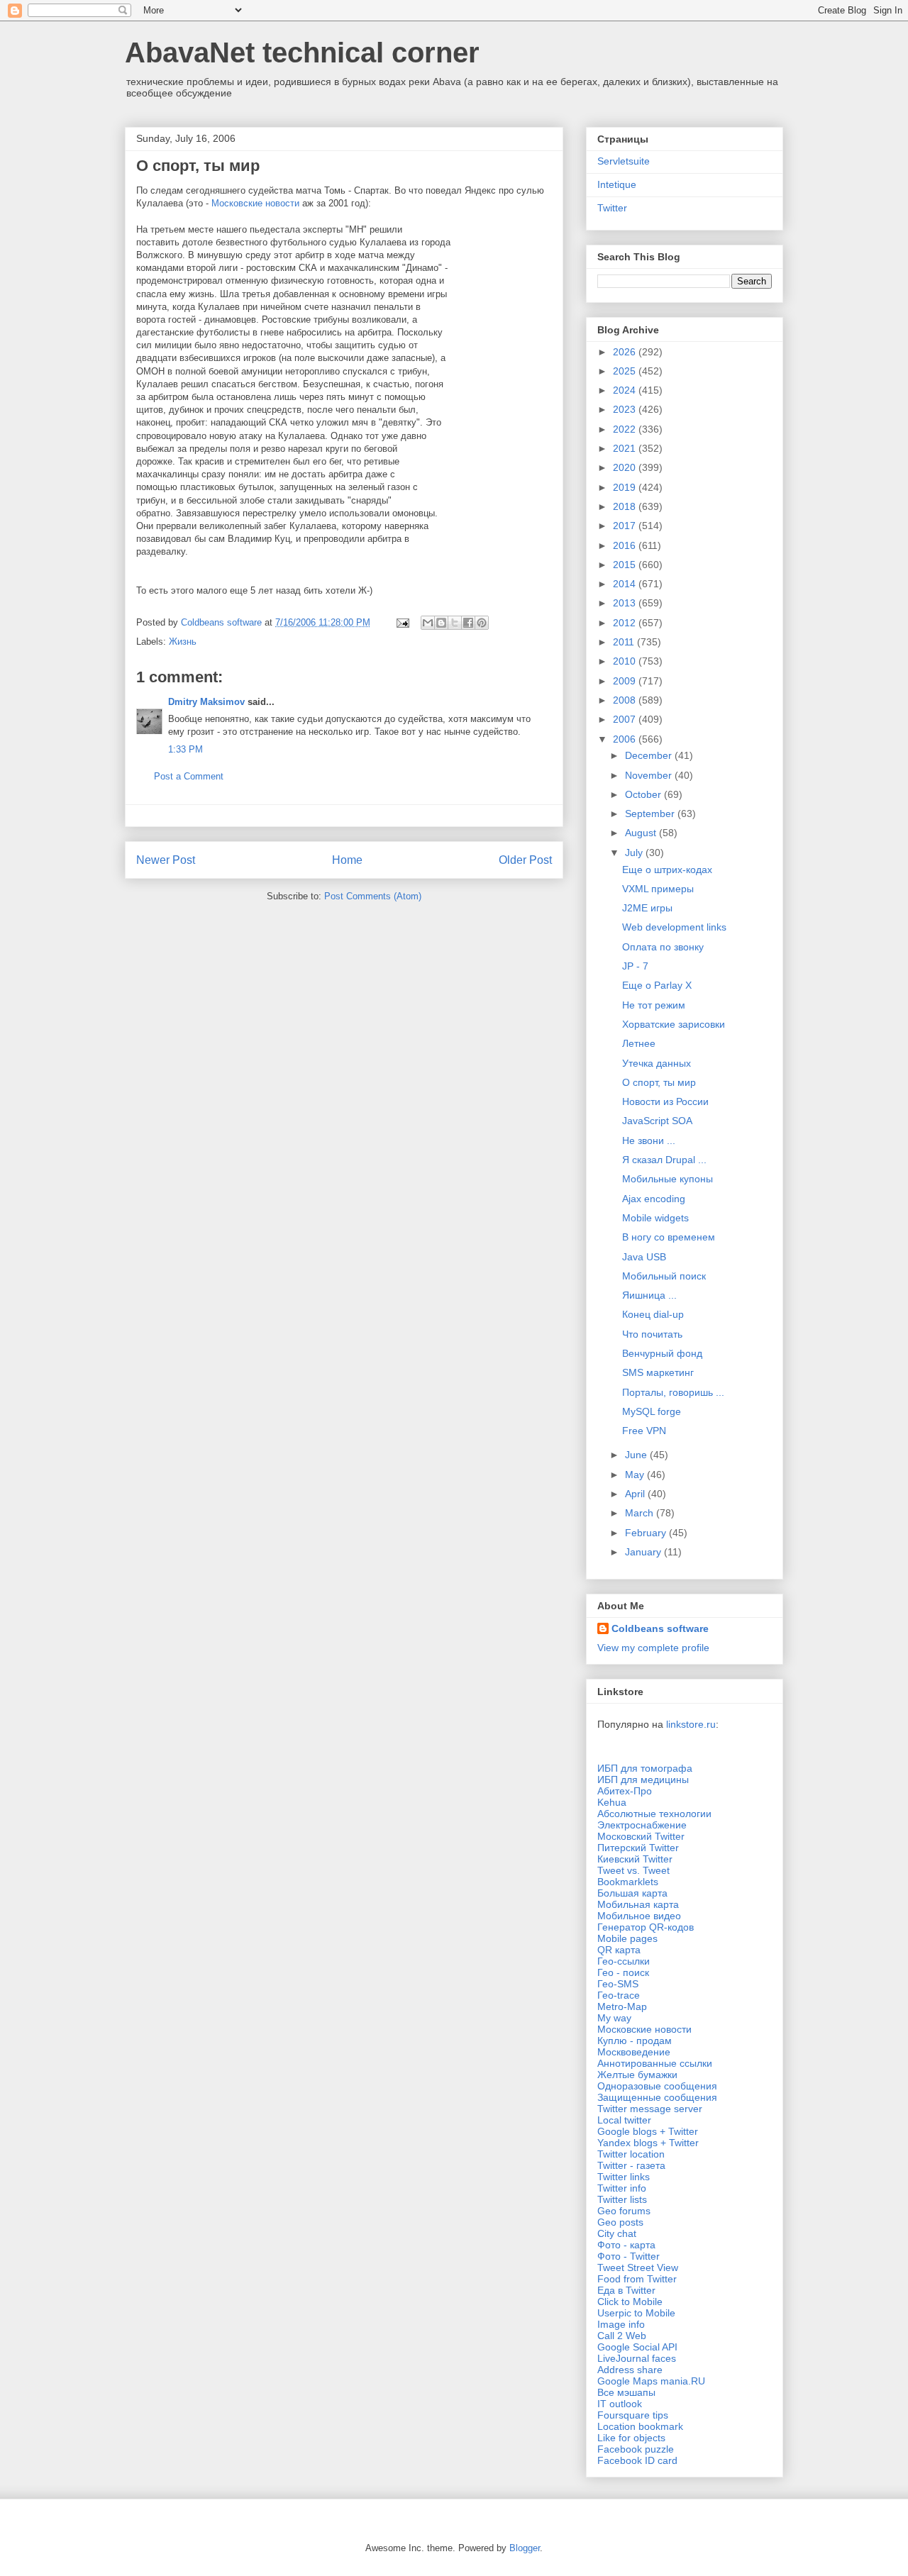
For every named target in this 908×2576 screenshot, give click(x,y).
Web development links (674, 927)
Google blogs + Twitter (648, 2131)
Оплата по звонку (663, 947)
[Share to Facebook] (468, 623)
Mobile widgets (655, 1218)
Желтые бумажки (637, 2075)
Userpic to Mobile (636, 2313)
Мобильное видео (639, 1916)
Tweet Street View (638, 2267)
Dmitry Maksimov (206, 702)
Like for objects (631, 2438)
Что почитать (652, 1334)
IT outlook (620, 2404)
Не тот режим (654, 1005)
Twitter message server (650, 2109)
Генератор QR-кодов (646, 1927)
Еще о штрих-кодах (667, 870)
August (642, 833)
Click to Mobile (630, 2302)
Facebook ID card (637, 2460)
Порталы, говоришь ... (673, 1392)
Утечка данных (657, 1063)
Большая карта (632, 1893)
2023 (626, 409)
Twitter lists (622, 2199)
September (651, 814)
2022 (626, 429)
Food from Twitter (637, 2279)
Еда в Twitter (626, 2290)
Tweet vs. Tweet (633, 1870)
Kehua (612, 1802)
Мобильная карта (638, 1904)
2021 (626, 448)
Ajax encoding (654, 1199)
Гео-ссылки (624, 1961)
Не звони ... (649, 1140)
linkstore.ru (691, 1724)
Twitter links (624, 2177)
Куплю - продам (635, 2041)
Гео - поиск (623, 1972)
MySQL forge (652, 1411)
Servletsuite (624, 161)
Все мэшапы (626, 2392)
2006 (626, 739)
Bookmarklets (628, 1882)
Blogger (525, 2548)
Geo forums (624, 2211)
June (637, 1455)
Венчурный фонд (662, 1353)
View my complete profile (653, 1648)
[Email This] (428, 623)
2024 (626, 390)
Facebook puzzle (636, 2449)
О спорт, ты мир (659, 1082)
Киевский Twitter (635, 1859)
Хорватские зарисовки (674, 1024)
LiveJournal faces (637, 2358)
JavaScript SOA (657, 1121)
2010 (626, 661)
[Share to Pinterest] (482, 623)
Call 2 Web (622, 2336)
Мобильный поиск (664, 1276)
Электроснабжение (642, 1825)
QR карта (619, 1950)
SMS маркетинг (658, 1372)
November (650, 775)
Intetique (617, 184)
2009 (626, 681)
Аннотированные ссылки (655, 2063)
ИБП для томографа (645, 1768)
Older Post (525, 860)
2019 (626, 487)
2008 (626, 700)
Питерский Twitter (638, 1848)
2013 (626, 603)
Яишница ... (649, 1295)
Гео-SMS (618, 1984)
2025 (626, 371)
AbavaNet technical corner (302, 52)
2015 (626, 565)
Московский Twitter (641, 1836)
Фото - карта (626, 2245)
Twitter (612, 208)
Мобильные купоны (668, 1179)
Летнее (639, 1043)
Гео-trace (619, 1995)
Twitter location (631, 2154)
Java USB (644, 1257)
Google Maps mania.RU (651, 2381)
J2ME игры (647, 908)
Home (347, 860)
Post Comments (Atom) (373, 896)
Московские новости (255, 203)
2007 (626, 719)
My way (614, 2018)
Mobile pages (627, 1938)
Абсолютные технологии (654, 1814)
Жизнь (183, 642)
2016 (626, 545)
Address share (630, 2370)
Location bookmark (640, 2426)
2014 (626, 584)
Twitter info (622, 2188)
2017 (626, 526)
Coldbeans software (660, 1628)
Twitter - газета (631, 2165)
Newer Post (166, 860)
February (647, 1533)
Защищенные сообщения (657, 2097)
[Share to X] (455, 623)
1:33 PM (186, 749)
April (636, 1494)
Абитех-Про (625, 1791)
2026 (626, 352)
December (650, 755)
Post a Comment (189, 776)
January (644, 1552)
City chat (617, 2233)
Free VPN (644, 1431)
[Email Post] (402, 622)
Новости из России (665, 1101)
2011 (625, 642)
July (635, 853)
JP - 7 (635, 966)
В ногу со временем (669, 1237)
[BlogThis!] (441, 623)
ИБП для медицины (643, 1780)
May (636, 1475)
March (641, 1513)
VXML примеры (658, 889)
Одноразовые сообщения (657, 2086)
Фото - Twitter (629, 2256)
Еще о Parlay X (657, 985)
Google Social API (637, 2347)
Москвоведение (634, 2052)
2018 (626, 506)
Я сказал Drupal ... (664, 1160)
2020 (626, 467)
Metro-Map (622, 2006)
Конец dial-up (653, 1314)
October (644, 794)
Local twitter (624, 2120)
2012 (626, 623)
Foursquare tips (633, 2415)
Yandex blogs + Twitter (648, 2143)
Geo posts (620, 2222)
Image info (621, 2324)
